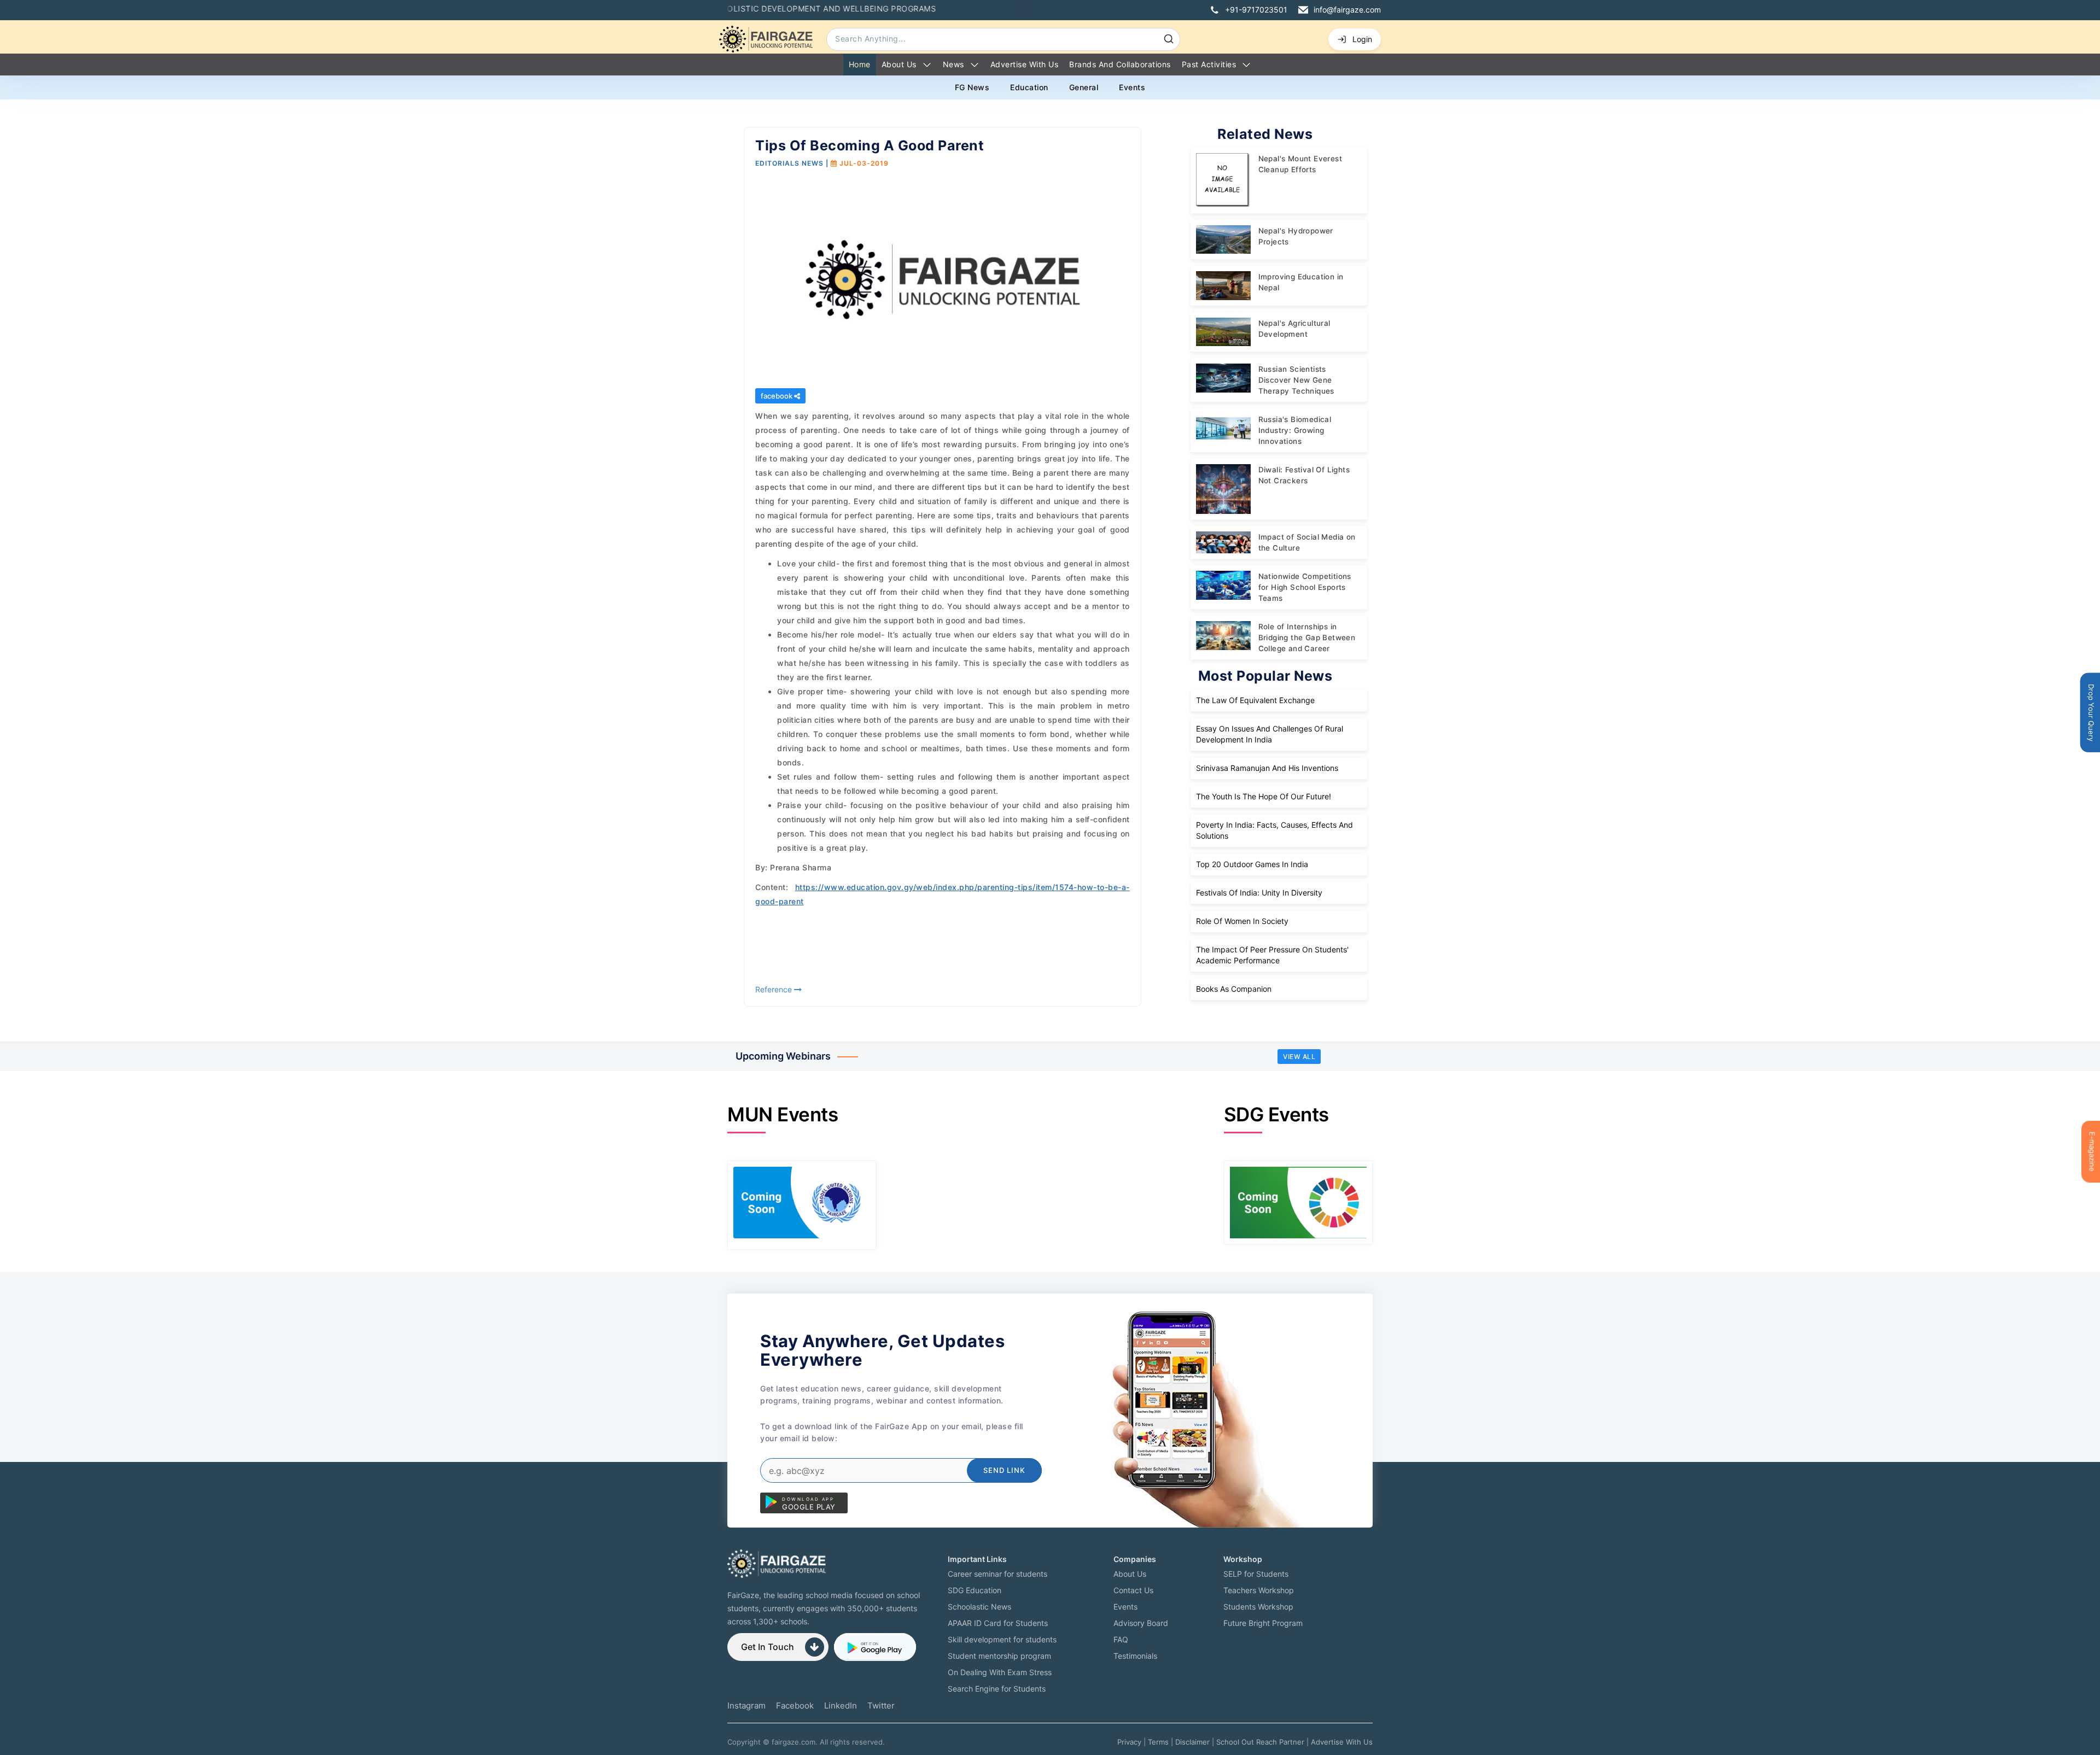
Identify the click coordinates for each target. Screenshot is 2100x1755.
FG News (972, 87)
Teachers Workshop (1259, 1590)
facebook (777, 396)
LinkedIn (841, 1706)
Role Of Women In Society (1242, 921)
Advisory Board (1141, 1623)
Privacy (1129, 1742)
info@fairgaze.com (1347, 10)
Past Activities (1209, 64)
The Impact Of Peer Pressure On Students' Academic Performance (1272, 955)
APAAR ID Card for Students (998, 1623)
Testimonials (1135, 1656)
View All (1299, 1057)
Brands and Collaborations (1120, 64)
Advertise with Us (1025, 64)
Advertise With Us (1342, 1742)
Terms (1158, 1742)
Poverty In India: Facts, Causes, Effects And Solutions (1274, 830)
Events (1132, 87)
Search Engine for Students (997, 1689)
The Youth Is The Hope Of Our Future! (1264, 796)
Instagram (746, 1706)
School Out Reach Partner (1260, 1742)
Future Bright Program (1263, 1623)
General (1084, 87)
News (953, 64)
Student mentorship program (999, 1656)
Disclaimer (1192, 1742)
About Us (899, 64)
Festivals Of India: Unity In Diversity (1259, 893)
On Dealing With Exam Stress (1000, 1672)
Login (1362, 39)
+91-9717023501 (1256, 10)
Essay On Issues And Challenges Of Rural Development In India (1270, 734)
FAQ (1121, 1639)
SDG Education (975, 1590)
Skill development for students (1002, 1639)
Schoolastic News (979, 1607)
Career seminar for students (997, 1574)
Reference (775, 989)
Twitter (881, 1706)
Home (860, 64)
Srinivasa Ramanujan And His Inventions (1267, 768)
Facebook (795, 1706)
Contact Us (1133, 1590)
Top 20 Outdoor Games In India (1252, 864)
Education (1029, 87)
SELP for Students (1256, 1574)
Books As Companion (1234, 989)
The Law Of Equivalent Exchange (1255, 700)
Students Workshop (1258, 1607)
